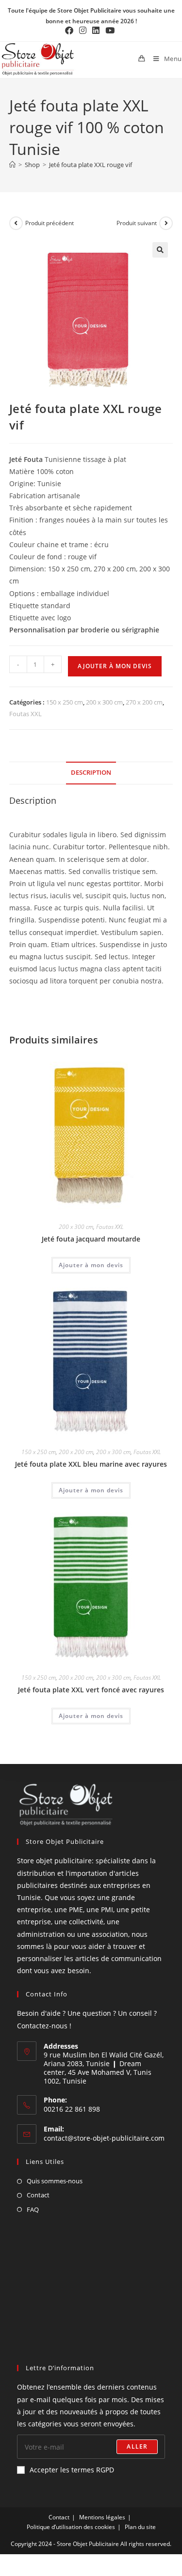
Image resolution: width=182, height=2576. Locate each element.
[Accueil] (12, 165)
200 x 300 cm (104, 702)
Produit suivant (137, 223)
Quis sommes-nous (55, 2181)
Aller (137, 2446)
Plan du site (140, 2527)
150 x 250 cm (65, 702)
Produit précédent (50, 223)
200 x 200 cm (76, 1452)
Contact (38, 2195)
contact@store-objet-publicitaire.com (104, 2138)
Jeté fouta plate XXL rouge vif (91, 165)
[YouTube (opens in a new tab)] (110, 31)
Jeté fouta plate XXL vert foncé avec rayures (91, 1690)
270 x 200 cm (144, 702)
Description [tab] (91, 773)
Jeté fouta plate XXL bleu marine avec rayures (91, 1464)
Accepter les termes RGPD (72, 2470)
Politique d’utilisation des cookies (71, 2527)
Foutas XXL (25, 714)
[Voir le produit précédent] (16, 223)
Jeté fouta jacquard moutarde (91, 1239)
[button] (160, 250)
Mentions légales (102, 2517)
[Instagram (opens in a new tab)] (83, 31)
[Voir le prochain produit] (166, 223)
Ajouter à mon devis (115, 666)
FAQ (33, 2209)
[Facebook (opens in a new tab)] (71, 31)
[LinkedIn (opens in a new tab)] (96, 31)
